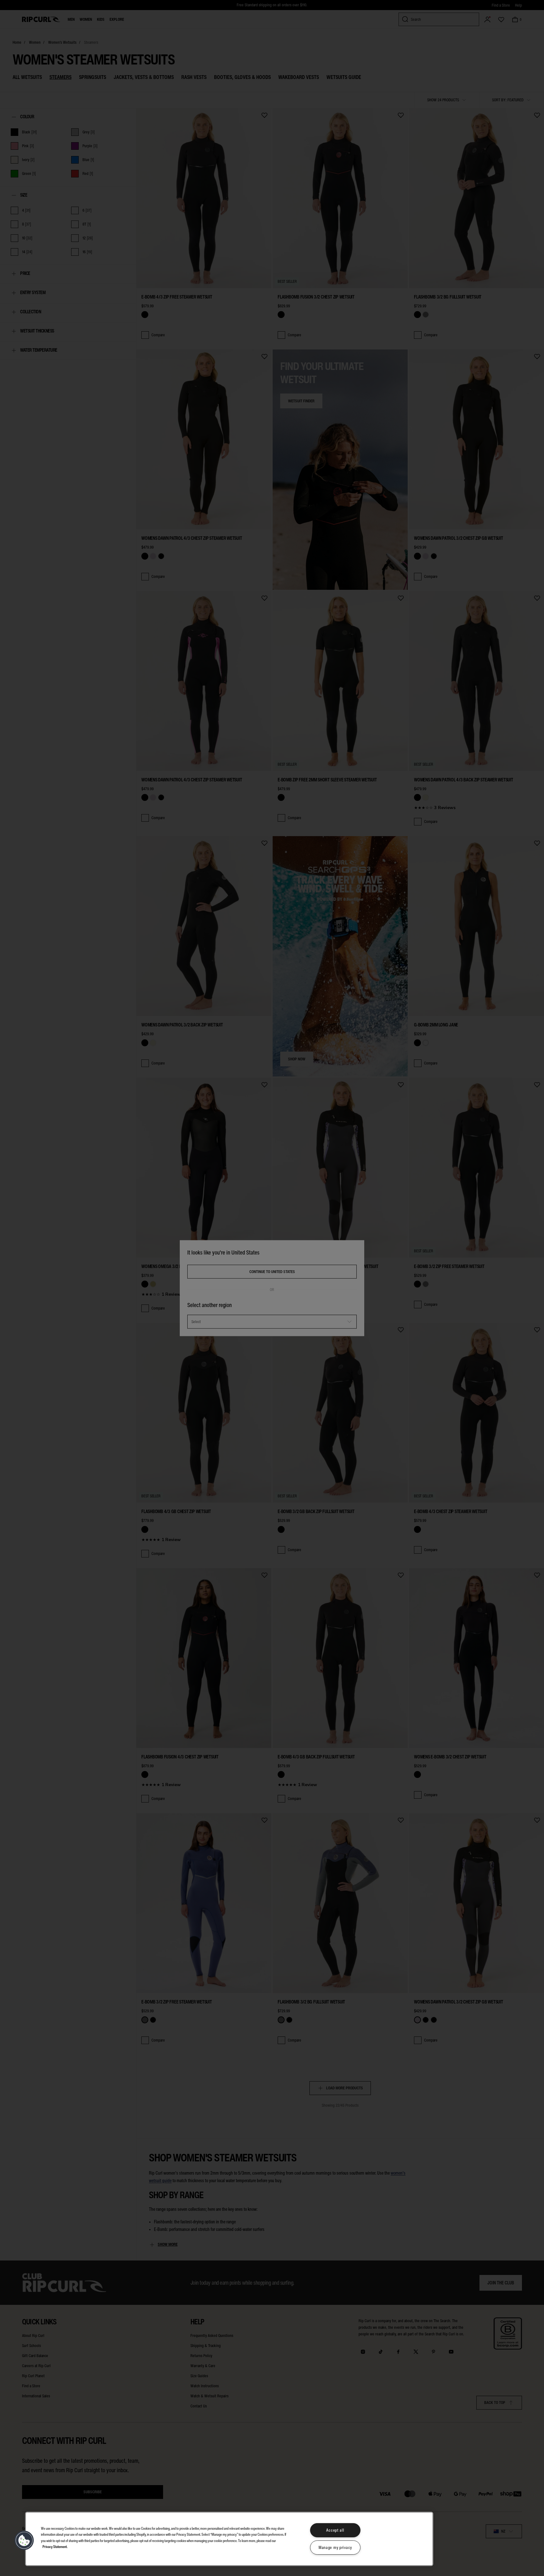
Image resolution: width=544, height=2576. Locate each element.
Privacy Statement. (55, 2546)
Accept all (335, 2530)
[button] (24, 2540)
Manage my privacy (335, 2548)
